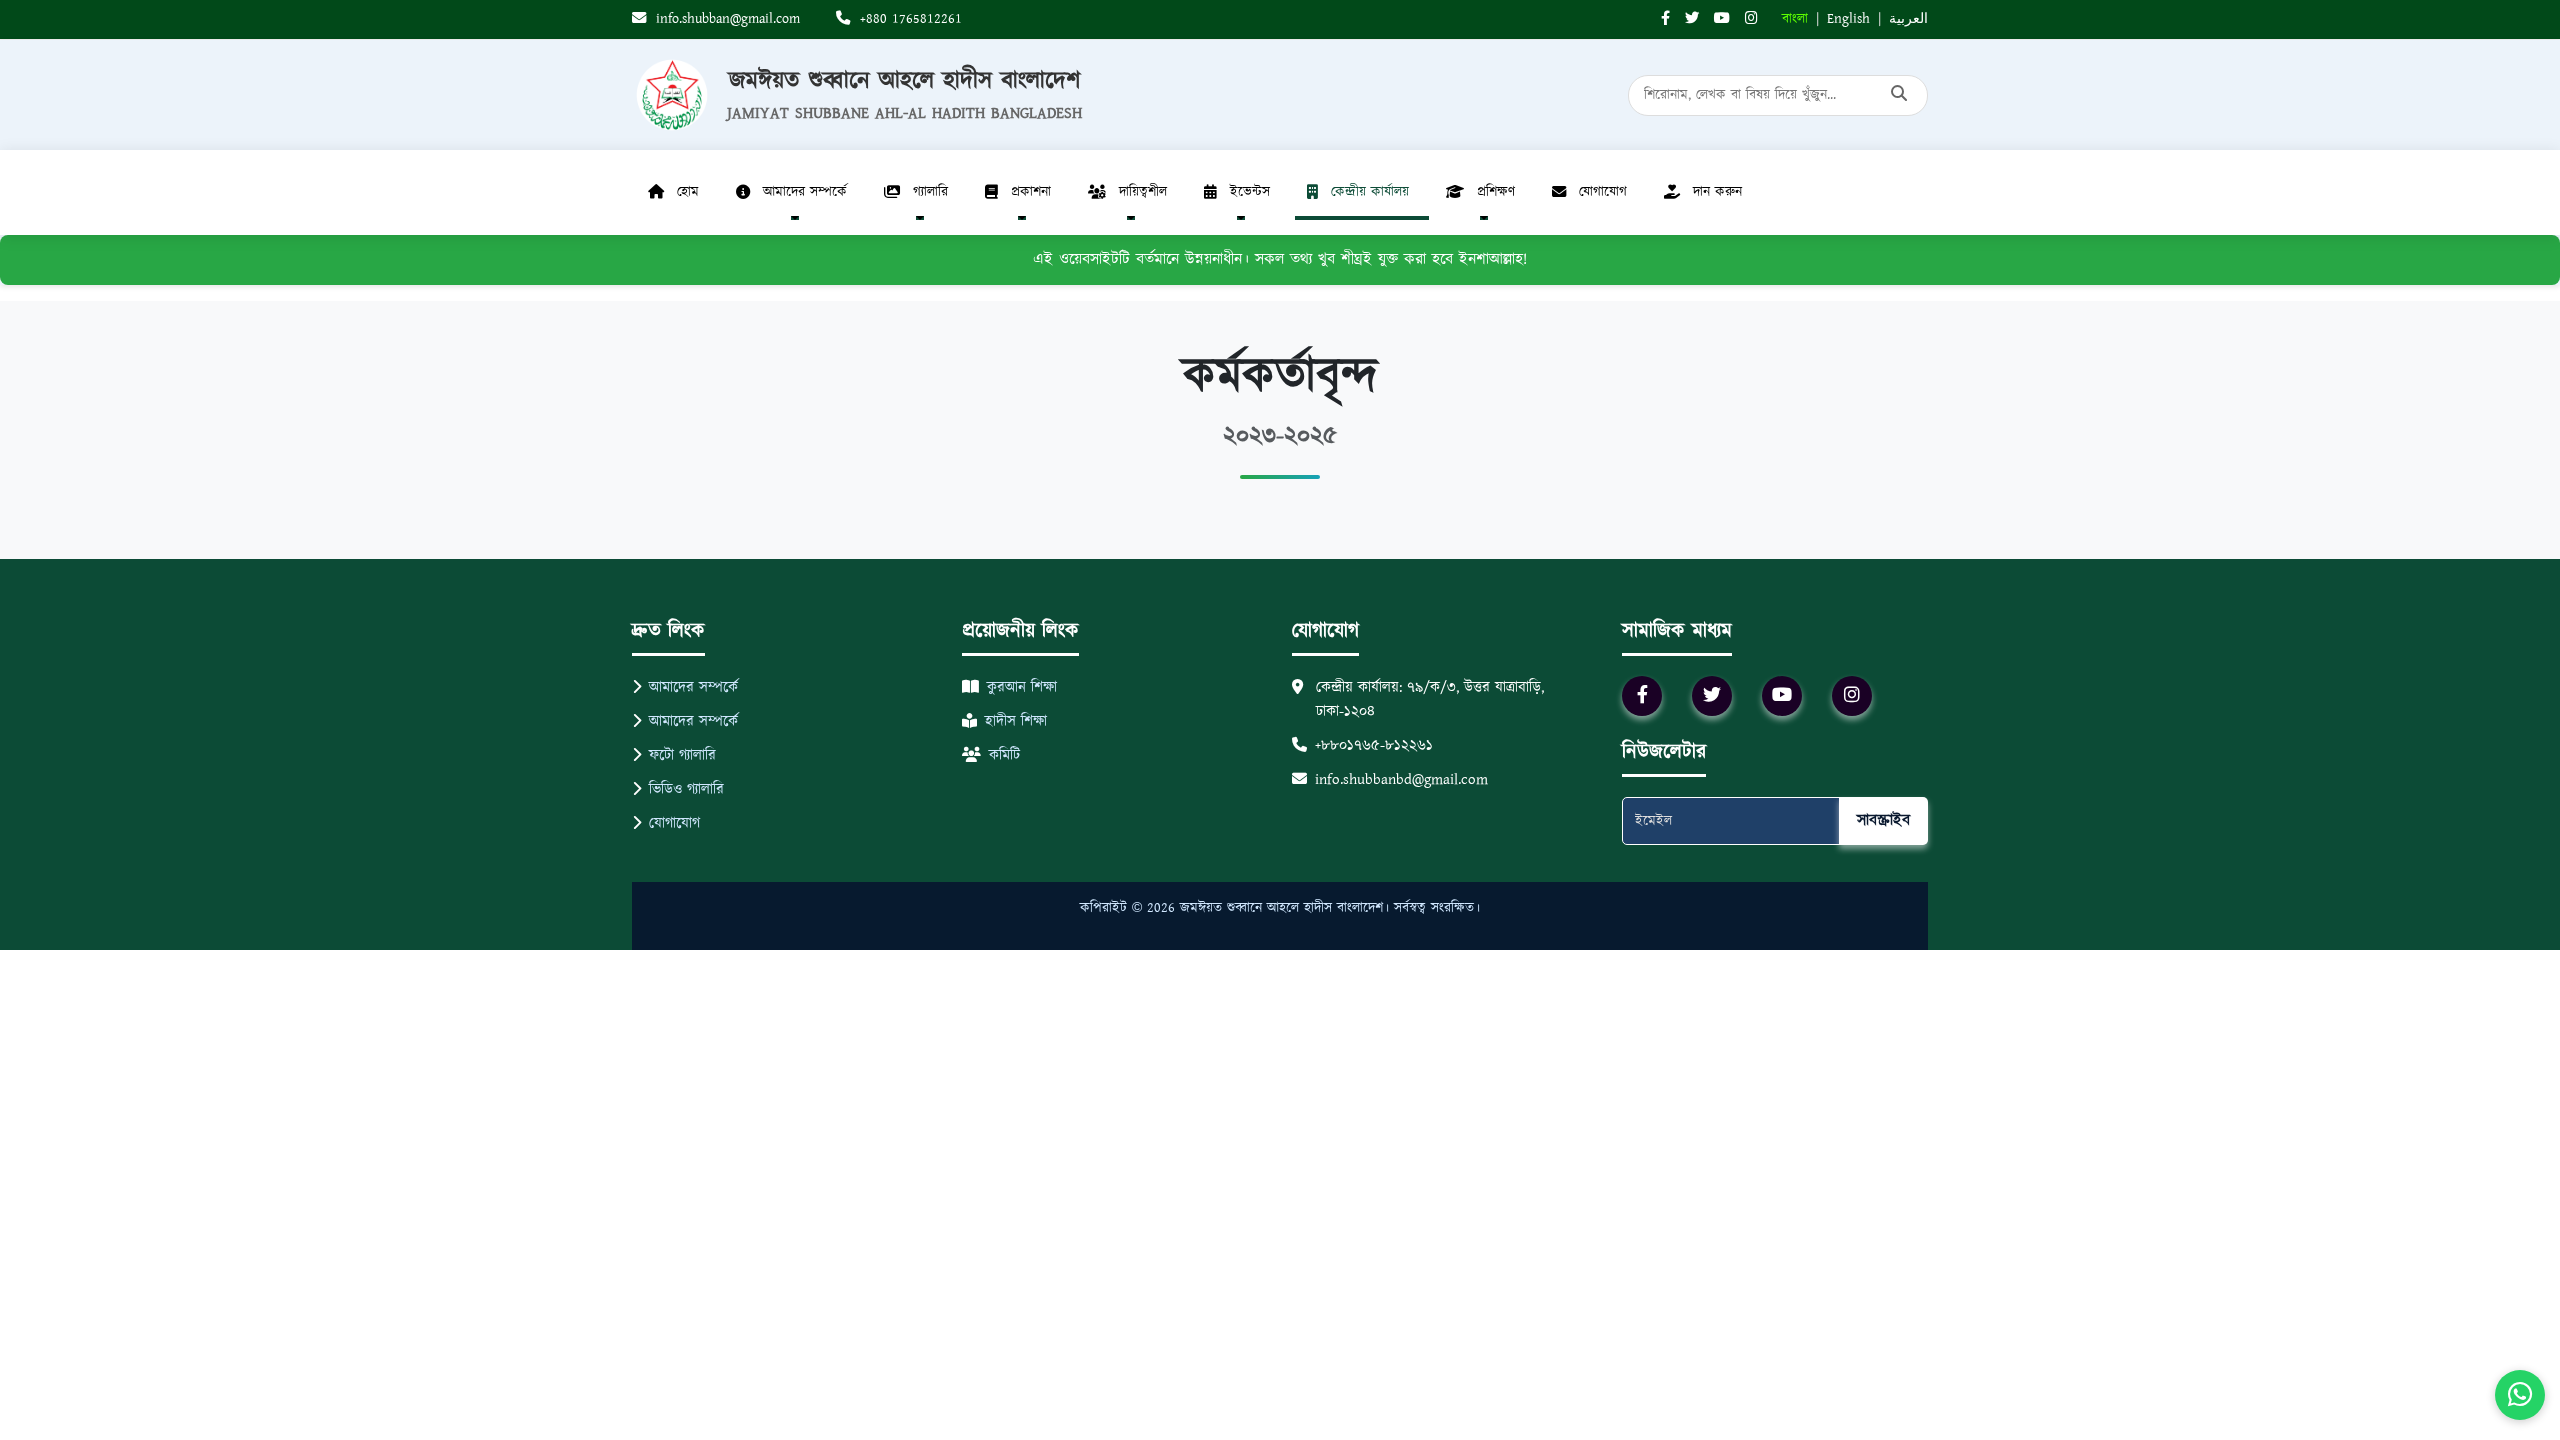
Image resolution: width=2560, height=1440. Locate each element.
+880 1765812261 (908, 19)
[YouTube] (1782, 696)
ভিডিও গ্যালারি (686, 789)
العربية (1908, 19)
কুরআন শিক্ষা (1022, 687)
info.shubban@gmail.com (725, 19)
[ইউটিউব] (1722, 19)
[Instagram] (1852, 696)
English (1848, 19)
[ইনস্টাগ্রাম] (1751, 19)
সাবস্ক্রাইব (1883, 820)
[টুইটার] (1692, 19)
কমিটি (1004, 755)
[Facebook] (1642, 696)
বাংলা (1795, 19)
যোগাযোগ (1603, 192)
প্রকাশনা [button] (1031, 192)
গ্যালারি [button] (930, 192)
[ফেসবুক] (1665, 19)
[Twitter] (1712, 696)
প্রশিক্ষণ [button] (1496, 192)
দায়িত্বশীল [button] (1143, 192)
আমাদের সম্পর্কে (693, 687)
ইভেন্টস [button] (1250, 192)
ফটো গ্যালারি (682, 755)
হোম (688, 192)
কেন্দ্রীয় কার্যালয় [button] (1370, 192)
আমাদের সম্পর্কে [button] (805, 192)
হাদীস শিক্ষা (1016, 721)
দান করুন (1717, 192)
